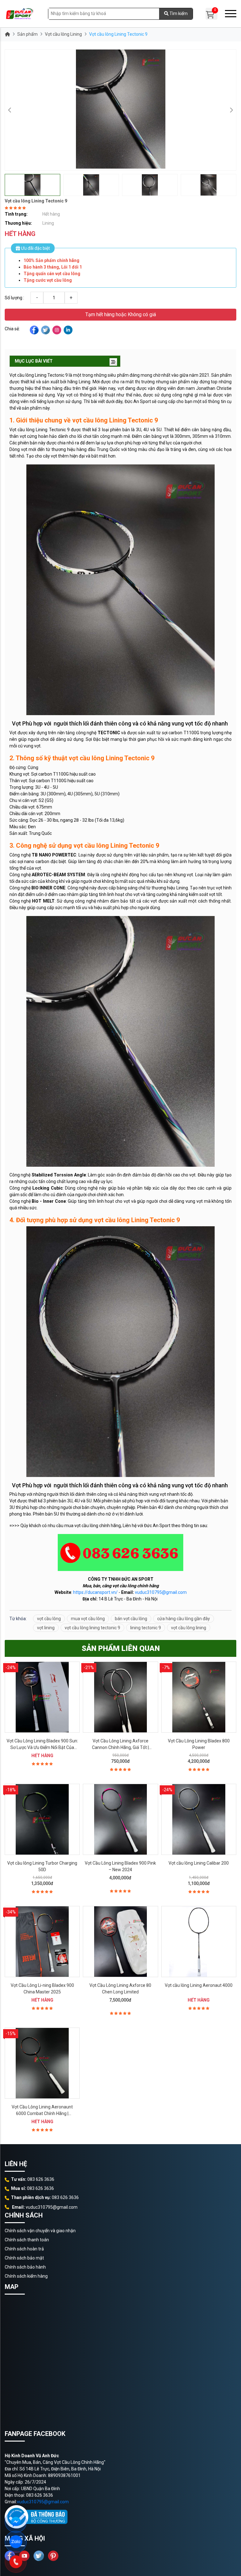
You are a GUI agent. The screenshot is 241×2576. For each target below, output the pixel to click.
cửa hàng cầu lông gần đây (184, 1619)
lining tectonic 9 (146, 1628)
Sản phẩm (27, 34)
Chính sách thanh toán (27, 2240)
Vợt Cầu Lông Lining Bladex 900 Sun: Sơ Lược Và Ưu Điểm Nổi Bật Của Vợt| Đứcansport (42, 1747)
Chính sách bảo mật (24, 2258)
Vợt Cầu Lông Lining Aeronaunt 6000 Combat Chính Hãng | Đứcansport (42, 2113)
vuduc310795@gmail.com (161, 1592)
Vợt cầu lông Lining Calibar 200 (199, 1863)
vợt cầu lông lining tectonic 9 (92, 1628)
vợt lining (46, 1628)
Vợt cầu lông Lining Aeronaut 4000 (199, 1985)
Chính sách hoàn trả (24, 2249)
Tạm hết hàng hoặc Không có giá (121, 314)
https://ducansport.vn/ (95, 1592)
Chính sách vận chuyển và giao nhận (40, 2231)
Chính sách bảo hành (25, 2267)
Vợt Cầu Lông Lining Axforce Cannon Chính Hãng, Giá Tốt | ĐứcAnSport (120, 1747)
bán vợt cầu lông (131, 1619)
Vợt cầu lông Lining (63, 34)
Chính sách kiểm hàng (26, 2276)
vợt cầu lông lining (189, 1628)
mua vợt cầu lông (88, 1619)
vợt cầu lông (49, 1619)
